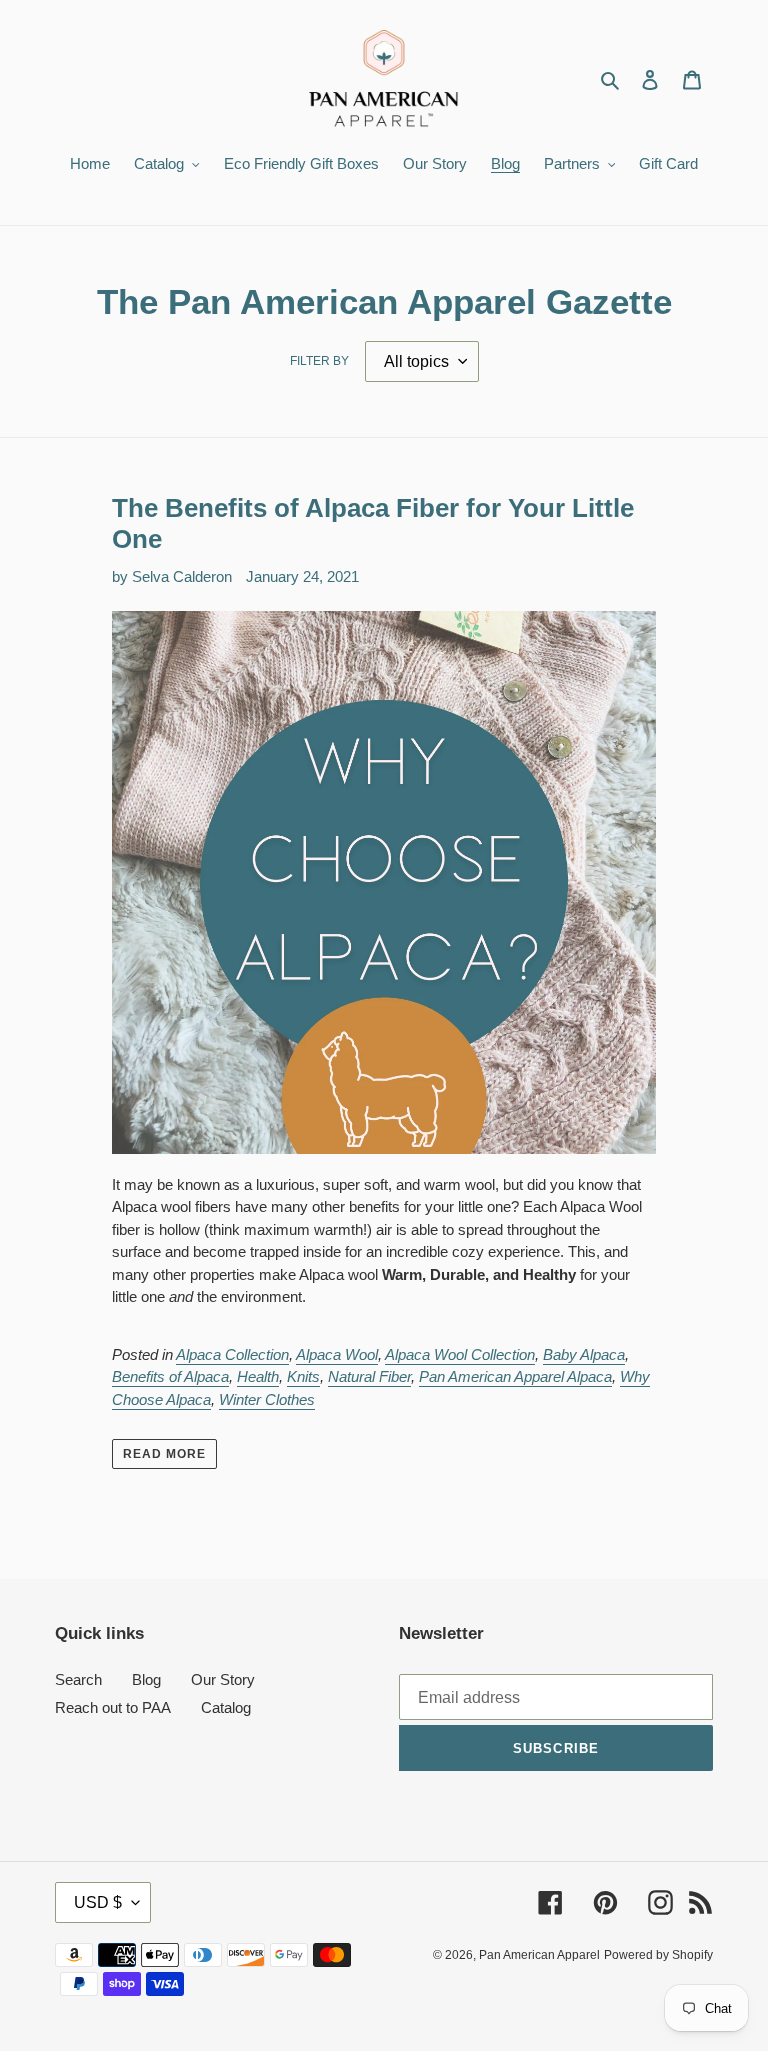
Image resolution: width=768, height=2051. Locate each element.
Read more (164, 1454)
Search (78, 1679)
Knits (303, 1376)
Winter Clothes (267, 1399)
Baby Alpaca (584, 1354)
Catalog (226, 1707)
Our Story (223, 1679)
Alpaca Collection (232, 1354)
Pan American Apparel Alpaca (515, 1376)
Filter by (319, 361)
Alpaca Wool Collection (460, 1354)
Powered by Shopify (658, 1955)
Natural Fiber (369, 1376)
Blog (146, 1679)
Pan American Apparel (539, 1955)
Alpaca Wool (337, 1354)
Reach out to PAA (113, 1707)
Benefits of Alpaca (170, 1376)
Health (258, 1376)
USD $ (98, 1902)
